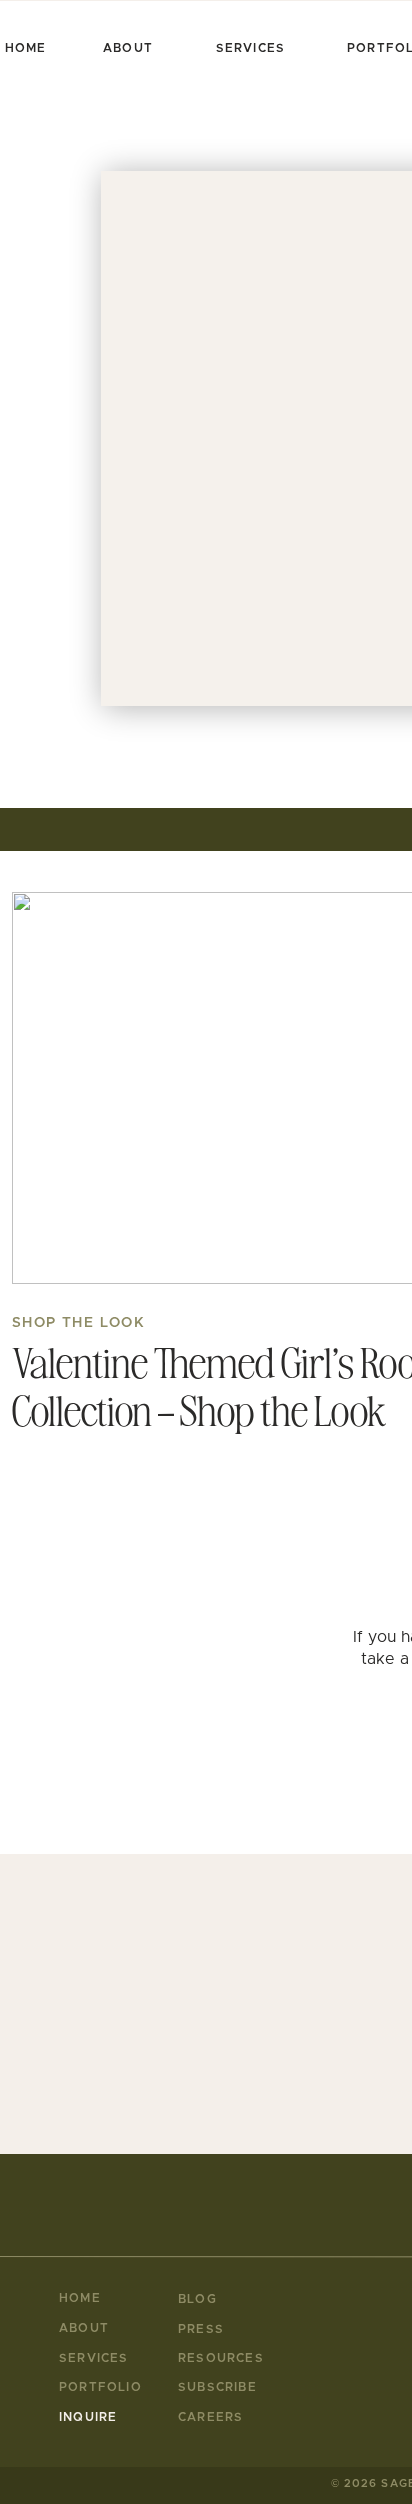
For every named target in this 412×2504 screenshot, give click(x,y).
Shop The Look (78, 1323)
